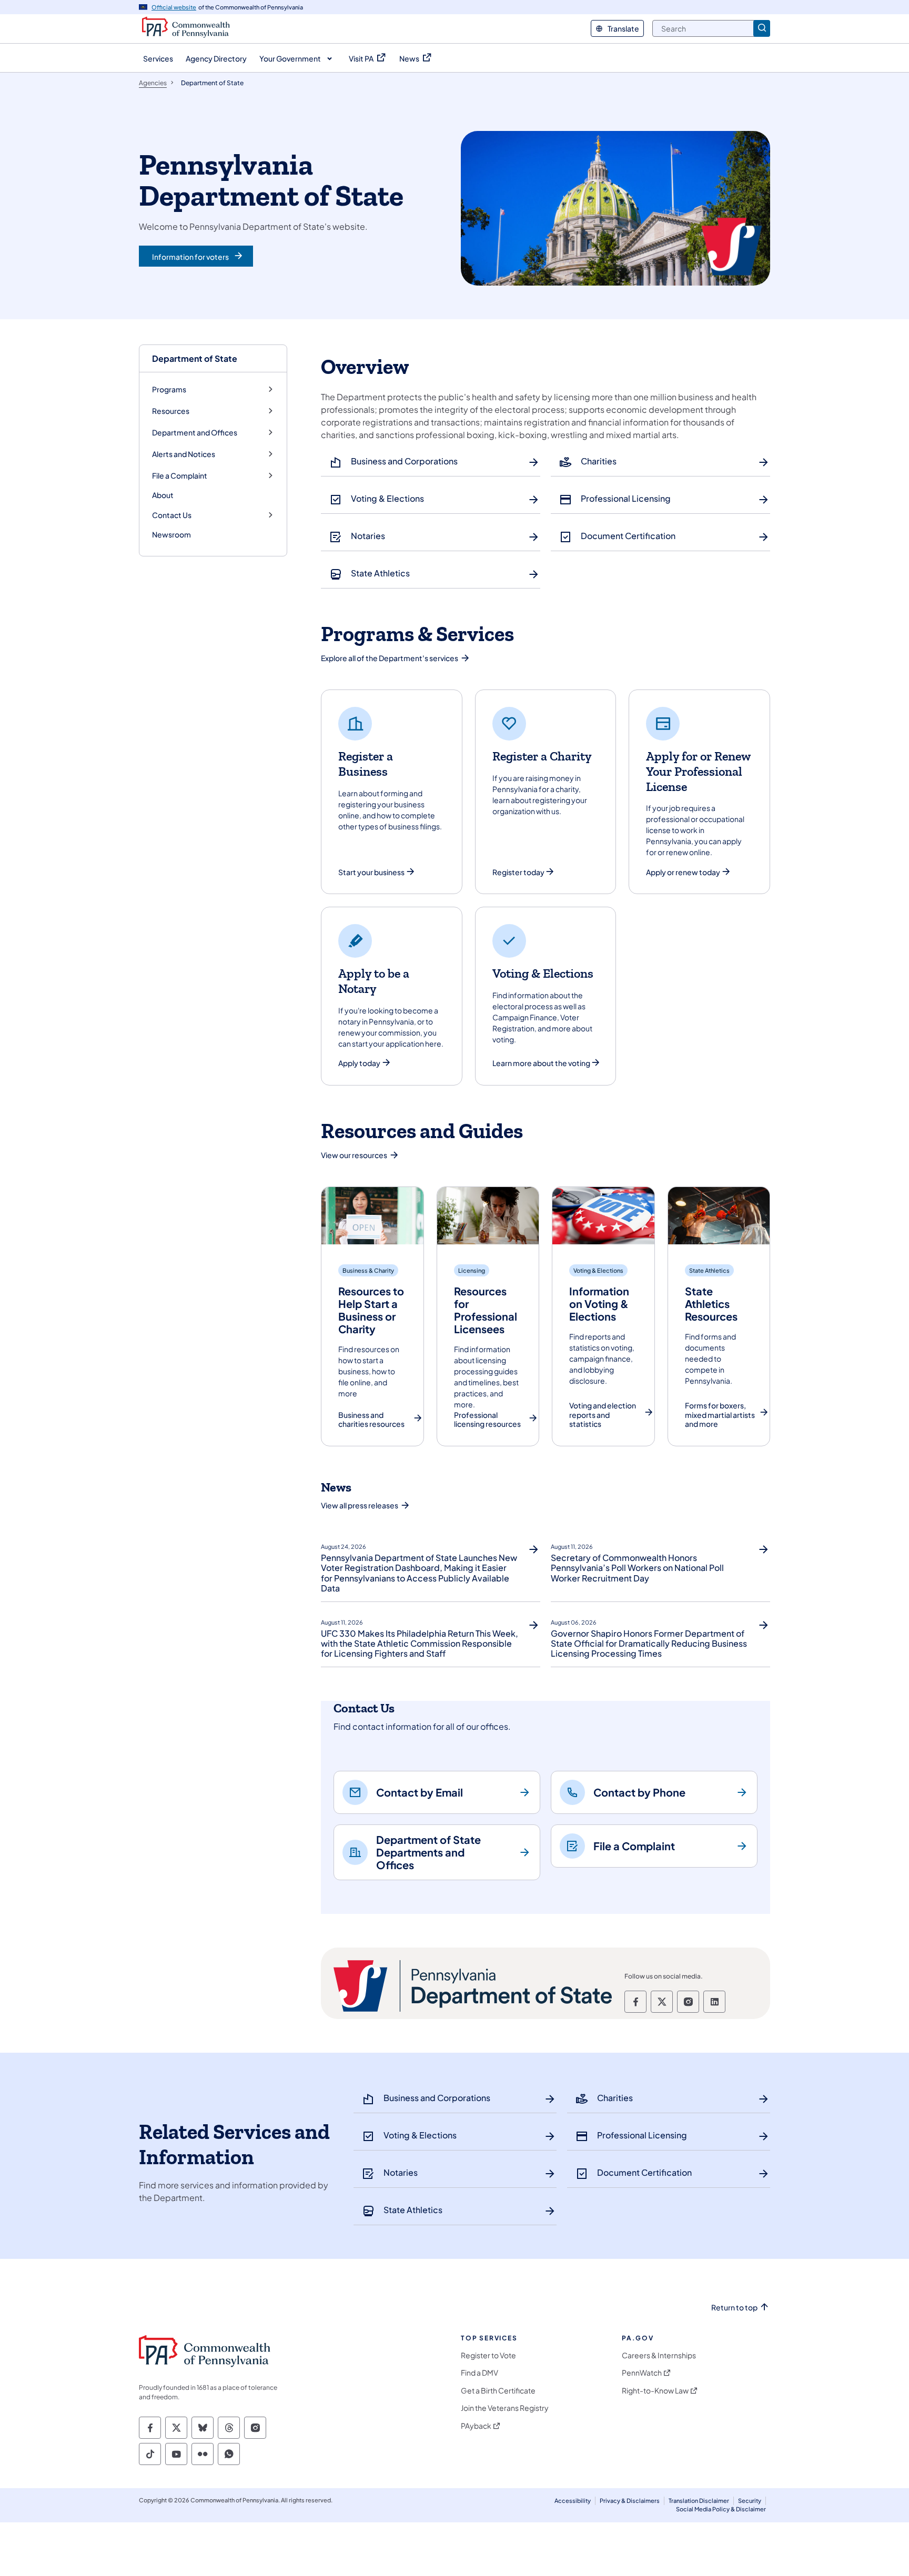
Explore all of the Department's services (390, 658)
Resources (171, 411)
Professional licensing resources (487, 1420)
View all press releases (360, 1505)
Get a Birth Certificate (498, 2391)
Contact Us (172, 515)
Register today (518, 872)
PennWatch (642, 2373)
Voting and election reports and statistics (603, 1415)
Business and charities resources (371, 1420)
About (163, 495)
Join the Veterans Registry (505, 2408)
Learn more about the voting (541, 1063)
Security (750, 2501)
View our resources (354, 1155)
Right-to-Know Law (655, 2391)
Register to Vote (488, 2355)
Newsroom (171, 534)
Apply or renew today (683, 872)
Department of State (195, 358)
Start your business (371, 872)
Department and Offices (195, 433)
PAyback (476, 2426)
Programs (169, 389)
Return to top (734, 2308)
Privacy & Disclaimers (630, 2501)
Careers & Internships (659, 2355)
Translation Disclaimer (699, 2501)
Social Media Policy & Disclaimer (721, 2509)
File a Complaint (180, 476)
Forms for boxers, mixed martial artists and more (720, 1415)
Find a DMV (479, 2373)
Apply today (359, 1063)
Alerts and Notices (184, 454)
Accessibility (573, 2501)
